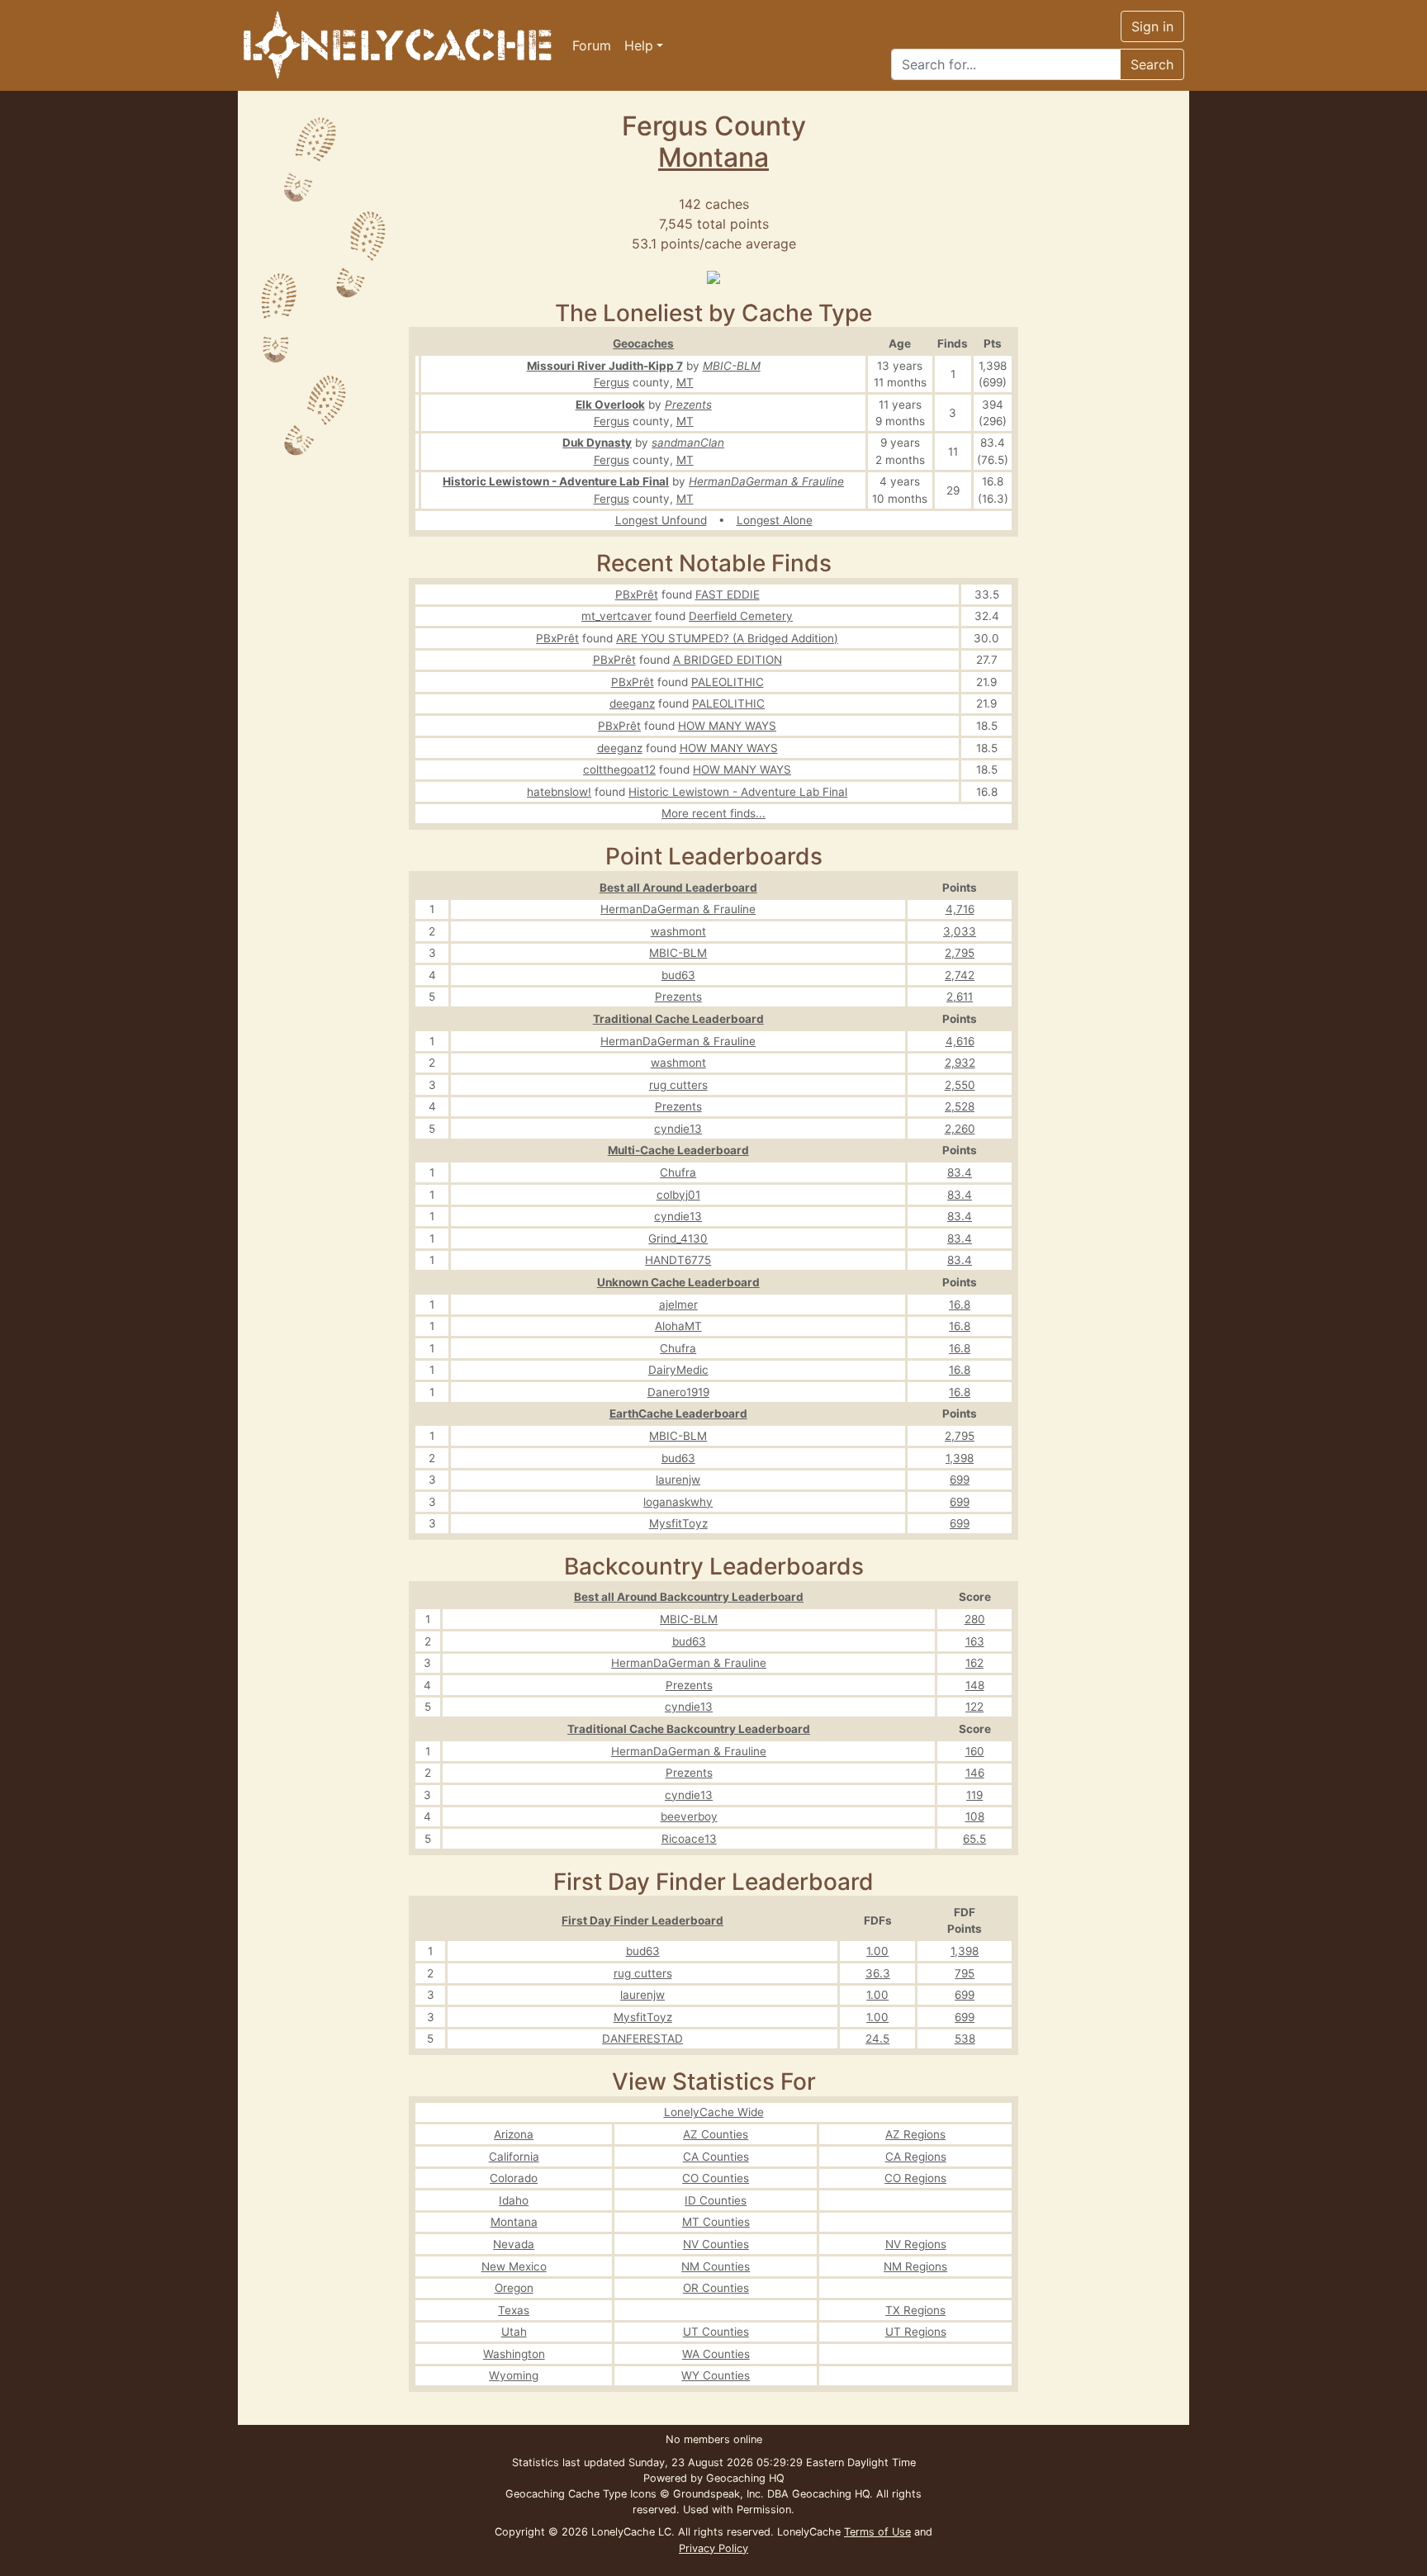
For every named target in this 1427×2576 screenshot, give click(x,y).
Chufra (678, 1172)
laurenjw (678, 1480)
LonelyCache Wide (714, 2112)
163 (975, 1641)
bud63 (678, 975)
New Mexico (514, 2266)
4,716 (960, 909)
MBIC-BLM (732, 366)
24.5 (877, 2039)
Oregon (514, 2288)
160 (975, 1751)
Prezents (688, 405)
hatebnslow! (559, 792)
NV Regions (916, 2244)
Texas (514, 2310)
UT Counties (716, 2332)
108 (975, 1816)
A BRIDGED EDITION (728, 660)
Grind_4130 (678, 1238)
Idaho (514, 2200)
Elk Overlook (610, 405)
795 (965, 1973)
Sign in (1152, 26)
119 (974, 1795)
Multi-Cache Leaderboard (678, 1150)
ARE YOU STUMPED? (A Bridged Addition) (727, 638)
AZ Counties (716, 2134)
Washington (514, 2354)
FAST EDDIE (728, 594)
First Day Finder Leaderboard (642, 1920)
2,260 (960, 1129)
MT (685, 382)
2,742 (960, 975)
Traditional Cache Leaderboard (678, 1019)
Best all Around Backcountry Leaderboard (689, 1597)
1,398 (960, 1458)
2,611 (960, 997)
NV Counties (716, 2244)
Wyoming (514, 2375)
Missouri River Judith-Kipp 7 (605, 366)
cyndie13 (678, 1129)
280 (975, 1619)
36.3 (878, 1973)
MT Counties (716, 2222)
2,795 (960, 953)
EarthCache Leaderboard (678, 1413)
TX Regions (915, 2310)
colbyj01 (678, 1195)
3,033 (960, 931)
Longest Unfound (661, 520)
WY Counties (716, 2375)
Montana (713, 157)
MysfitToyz (678, 1523)
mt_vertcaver (616, 616)
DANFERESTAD (642, 2039)
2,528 (960, 1106)
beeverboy (689, 1816)
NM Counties (716, 2266)
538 (965, 2039)
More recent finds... (713, 813)
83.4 (960, 1172)
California (514, 2157)
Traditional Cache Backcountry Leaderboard (689, 1729)
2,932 (960, 1063)
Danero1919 (678, 1392)
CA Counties (716, 2157)
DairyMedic (678, 1370)
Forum (592, 45)
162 (974, 1663)
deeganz (632, 703)
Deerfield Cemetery (741, 616)
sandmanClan (688, 443)
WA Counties (716, 2354)
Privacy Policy (713, 2548)
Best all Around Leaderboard (678, 888)
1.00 (877, 1951)
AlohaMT (678, 1326)
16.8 (960, 1305)
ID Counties (716, 2200)
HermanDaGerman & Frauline (766, 481)
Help (639, 45)
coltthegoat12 (619, 769)
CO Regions (915, 2178)
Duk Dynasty (597, 443)
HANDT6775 (678, 1260)
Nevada (514, 2244)
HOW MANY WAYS (727, 726)
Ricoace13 (689, 1839)
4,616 (960, 1041)
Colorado (514, 2178)
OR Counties (716, 2288)
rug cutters (678, 1085)
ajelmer (678, 1305)
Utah (514, 2332)
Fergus (612, 382)
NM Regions (915, 2266)
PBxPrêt (637, 594)
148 (975, 1685)
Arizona (514, 2134)
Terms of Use (877, 2532)
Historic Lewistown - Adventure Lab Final (556, 481)
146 (975, 1773)
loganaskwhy (678, 1502)
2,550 (960, 1085)
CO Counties (716, 2178)
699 (960, 1480)
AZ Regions (915, 2134)
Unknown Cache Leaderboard (678, 1282)
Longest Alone (775, 520)
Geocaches (643, 343)
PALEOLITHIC (728, 682)
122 (974, 1707)
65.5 (974, 1839)
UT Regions (916, 2332)
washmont (678, 931)
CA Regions (916, 2157)
